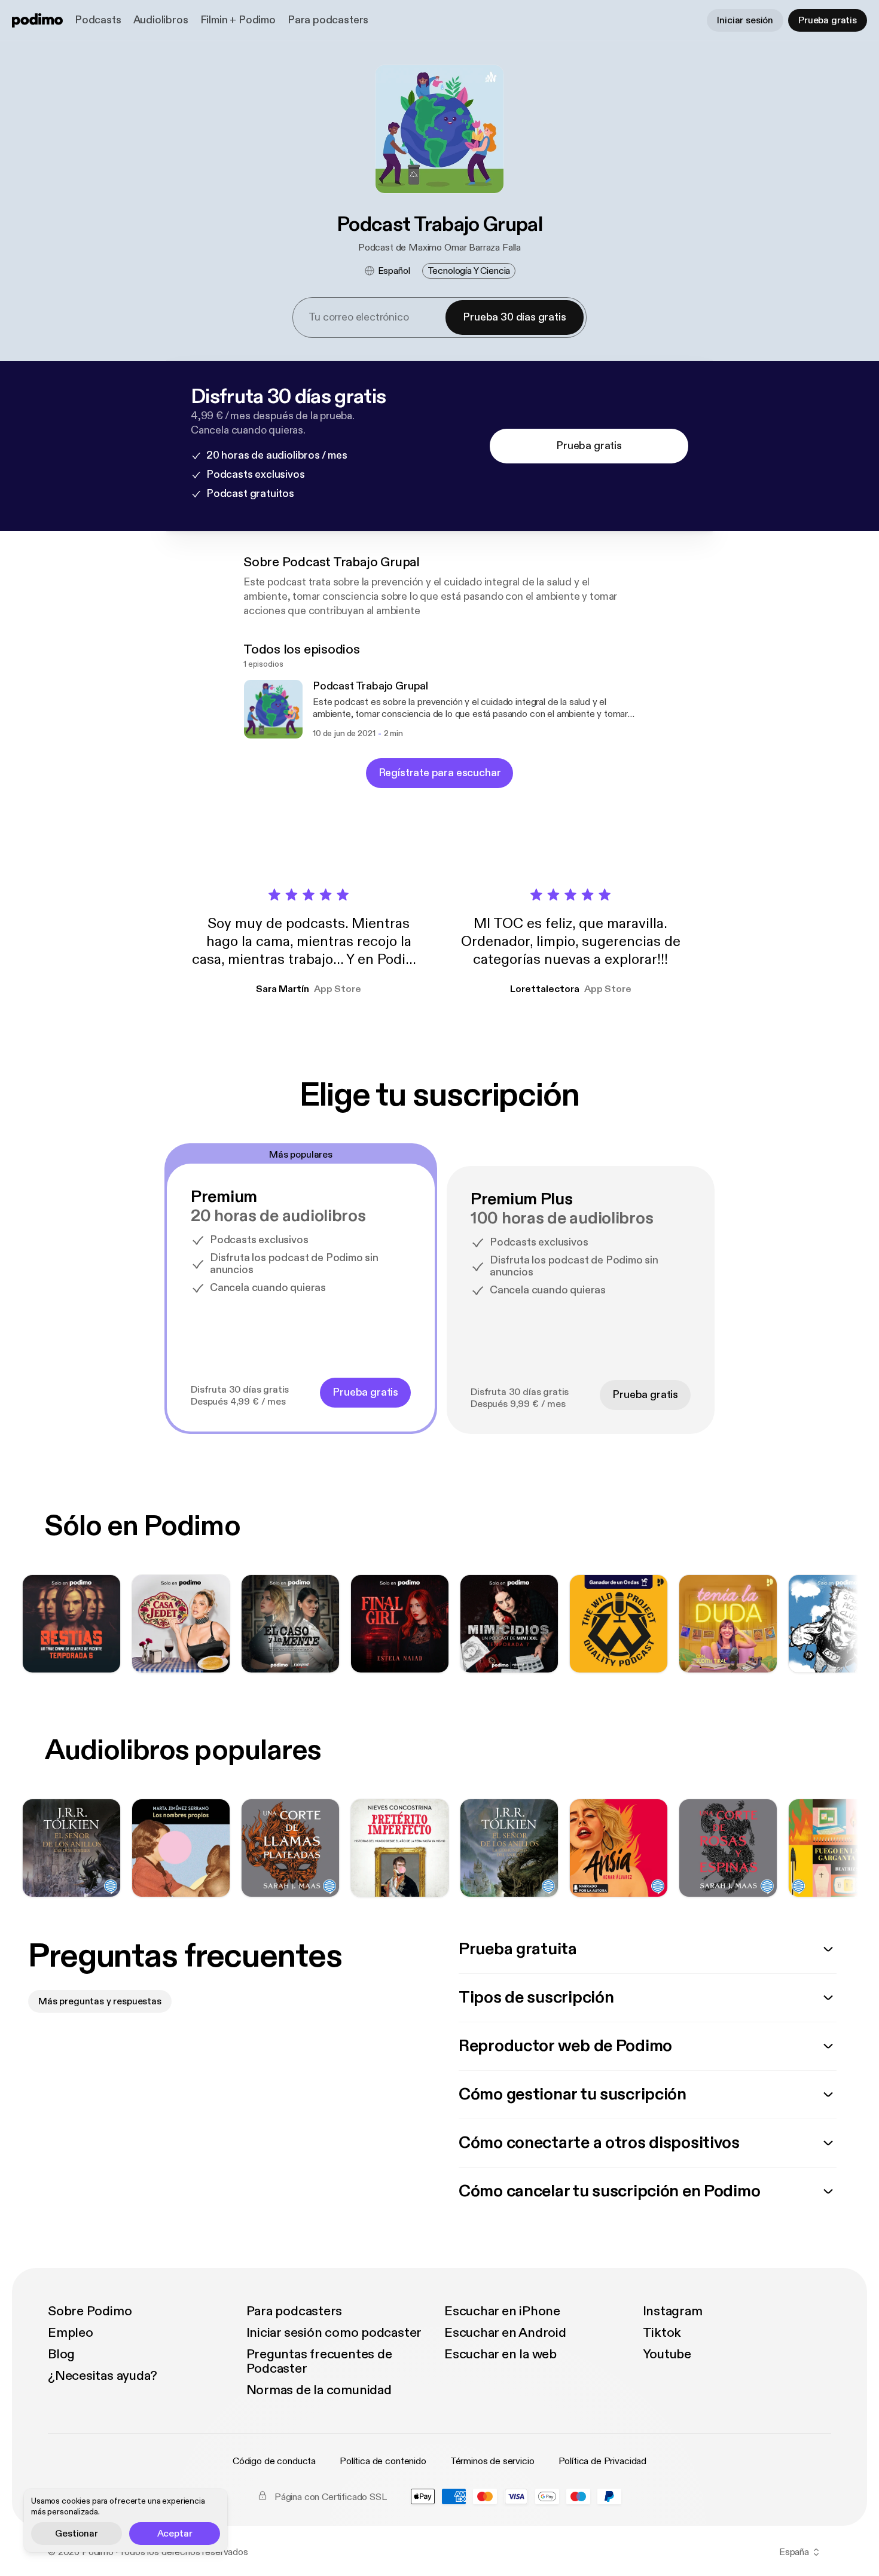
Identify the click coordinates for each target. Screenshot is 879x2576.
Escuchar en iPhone (502, 2311)
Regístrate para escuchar (440, 773)
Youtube (667, 2354)
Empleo (71, 2333)
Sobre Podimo (90, 2311)
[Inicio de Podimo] (37, 20)
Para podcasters (328, 20)
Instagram (673, 2311)
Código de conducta (274, 2461)
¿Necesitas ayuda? (103, 2376)
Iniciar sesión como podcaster (334, 2333)
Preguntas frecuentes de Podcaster (319, 2361)
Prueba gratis (828, 20)
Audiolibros (161, 20)
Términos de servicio (492, 2461)
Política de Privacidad (602, 2461)
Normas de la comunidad (319, 2390)
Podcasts (98, 20)
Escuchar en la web (500, 2354)
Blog (61, 2354)
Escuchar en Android (505, 2333)
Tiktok (662, 2333)
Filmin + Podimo (238, 20)
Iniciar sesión (745, 20)
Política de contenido (383, 2461)
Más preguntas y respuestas (100, 2001)
